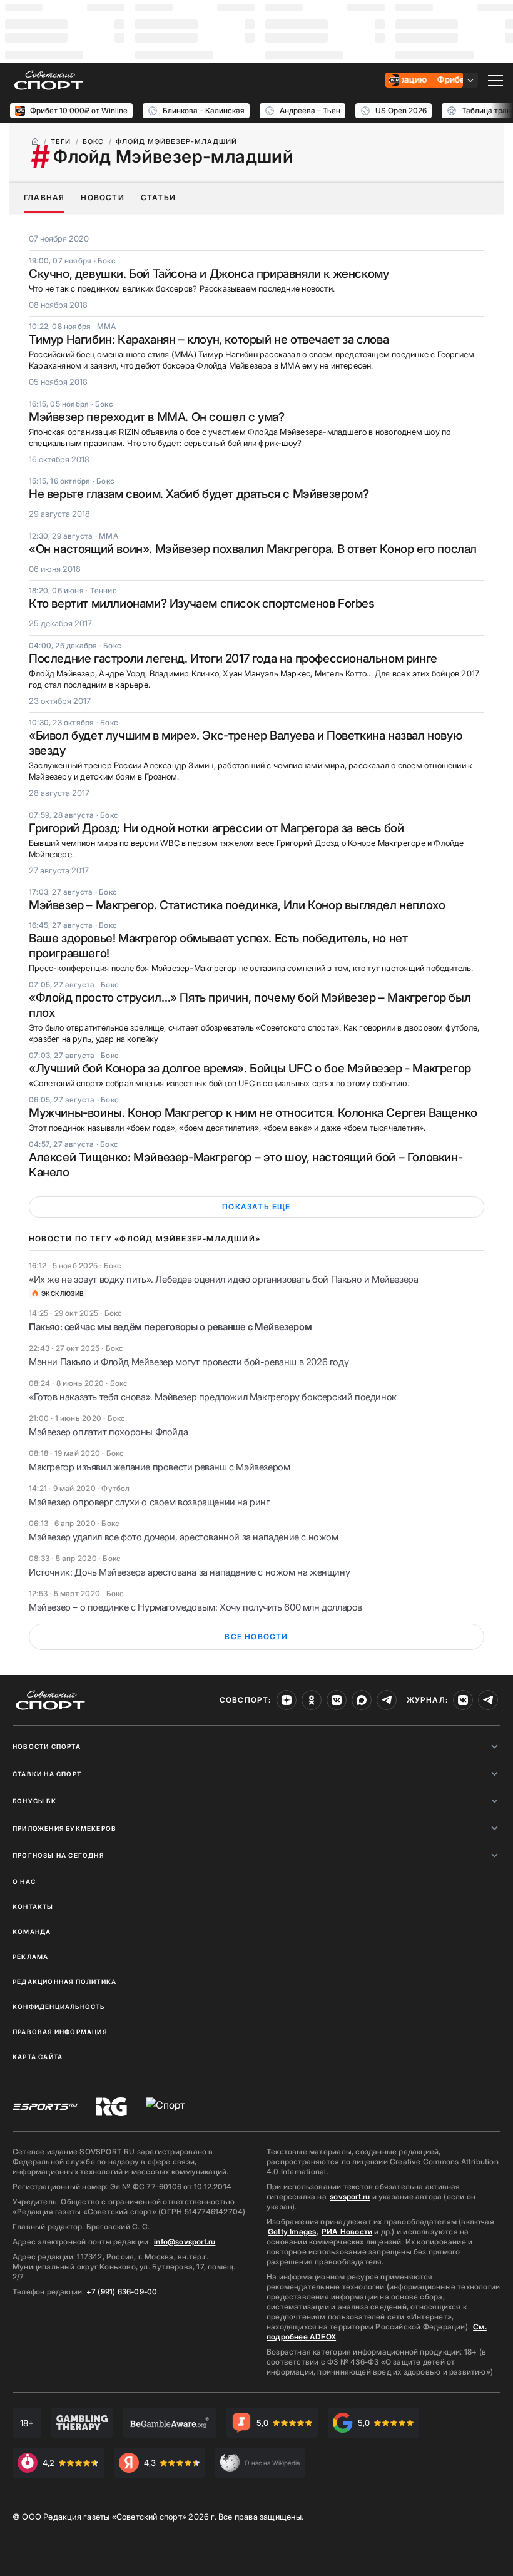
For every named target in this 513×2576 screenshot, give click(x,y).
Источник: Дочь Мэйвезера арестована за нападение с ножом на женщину (189, 1572)
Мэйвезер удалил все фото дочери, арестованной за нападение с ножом (184, 1537)
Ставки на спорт (47, 1774)
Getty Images (292, 2232)
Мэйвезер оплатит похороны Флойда (108, 1432)
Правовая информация (60, 2032)
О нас (24, 1881)
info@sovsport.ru (185, 2242)
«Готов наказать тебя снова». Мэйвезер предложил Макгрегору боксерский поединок (213, 1397)
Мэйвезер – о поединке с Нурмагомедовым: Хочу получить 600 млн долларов (196, 1607)
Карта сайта (38, 2057)
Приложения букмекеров (64, 1828)
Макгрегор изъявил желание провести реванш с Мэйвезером (159, 1467)
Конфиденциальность (59, 2007)
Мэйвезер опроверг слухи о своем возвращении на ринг (149, 1502)
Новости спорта (47, 1746)
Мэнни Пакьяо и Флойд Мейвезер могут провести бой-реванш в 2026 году (189, 1362)
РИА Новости (347, 2232)
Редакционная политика (64, 1982)
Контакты (33, 1907)
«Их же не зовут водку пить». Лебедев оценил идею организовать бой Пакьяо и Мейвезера (223, 1279)
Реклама (30, 1957)
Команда (32, 1932)
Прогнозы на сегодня (58, 1855)
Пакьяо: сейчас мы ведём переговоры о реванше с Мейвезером (170, 1327)
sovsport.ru (350, 2197)
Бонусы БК (34, 1801)
